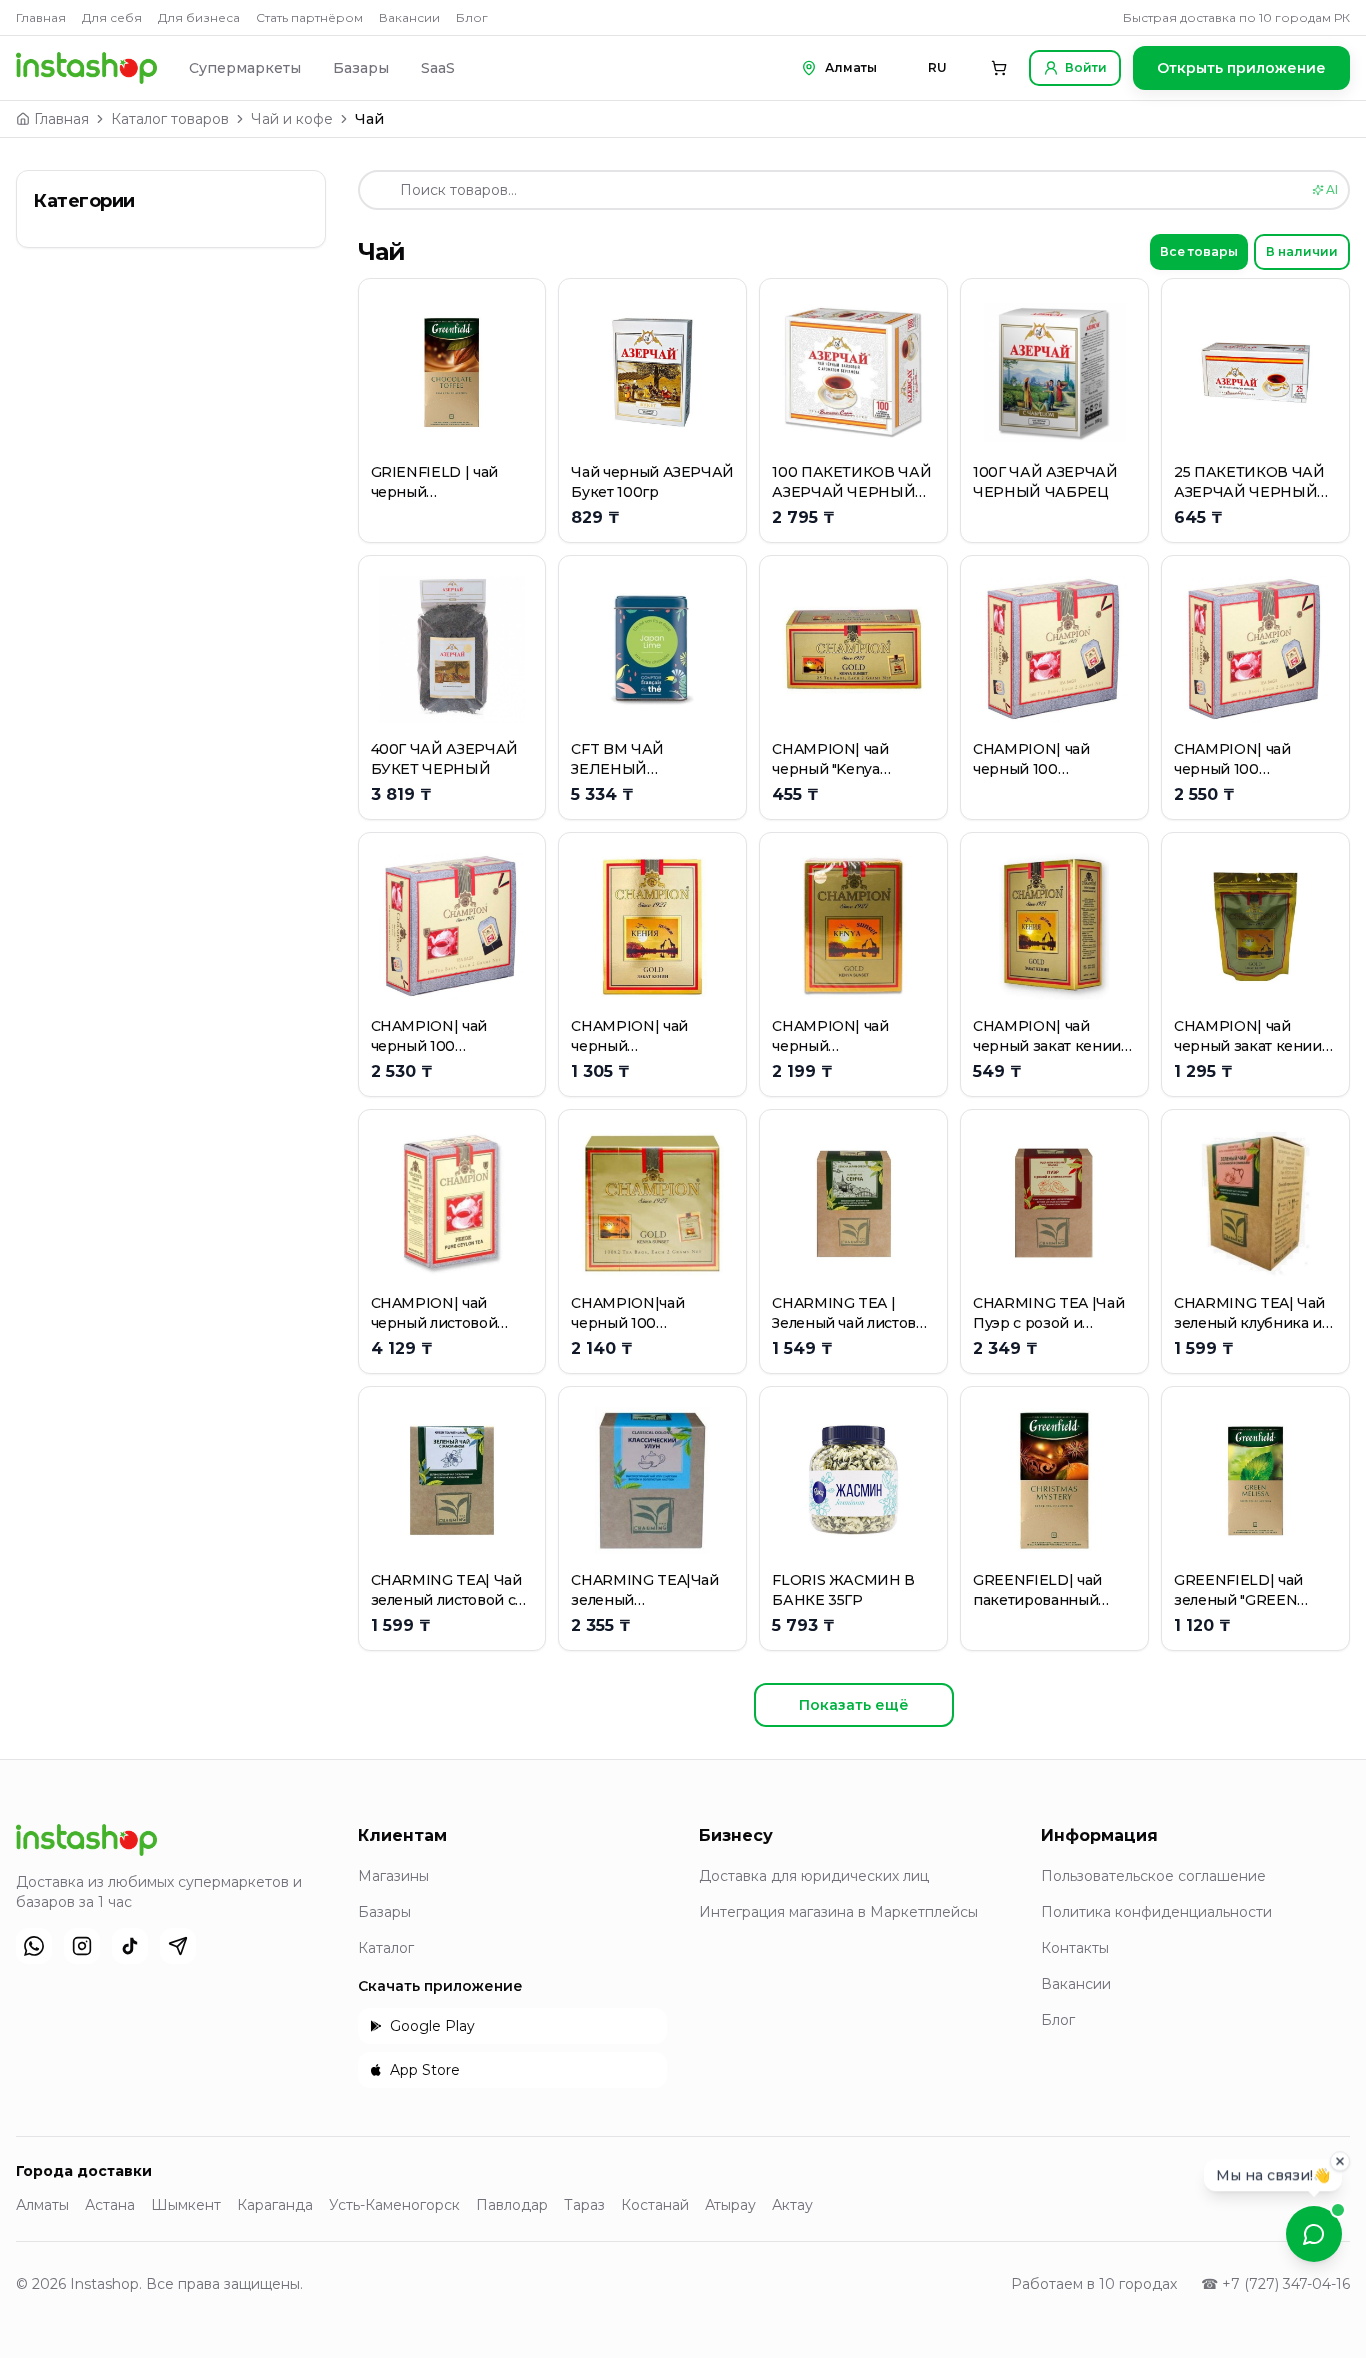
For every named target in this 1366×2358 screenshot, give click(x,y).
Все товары (1199, 251)
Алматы (42, 2205)
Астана (110, 2205)
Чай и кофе (292, 119)
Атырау (730, 2205)
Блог (472, 17)
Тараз (584, 2205)
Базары (361, 68)
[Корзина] (999, 68)
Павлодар (512, 2205)
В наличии (1302, 251)
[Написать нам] (1314, 2234)
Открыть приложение (1241, 68)
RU (937, 67)
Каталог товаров (170, 119)
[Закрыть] (1340, 2164)
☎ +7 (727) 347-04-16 (1275, 2284)
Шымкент (186, 2205)
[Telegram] (178, 1946)
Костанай (655, 2205)
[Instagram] (82, 1946)
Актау (792, 2205)
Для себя (112, 17)
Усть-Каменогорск (394, 2205)
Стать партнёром (309, 17)
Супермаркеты (245, 68)
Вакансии (409, 17)
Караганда (275, 2205)
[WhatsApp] (34, 1946)
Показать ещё (854, 1705)
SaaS (438, 68)
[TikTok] (130, 1946)
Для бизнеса (199, 17)
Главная (41, 17)
